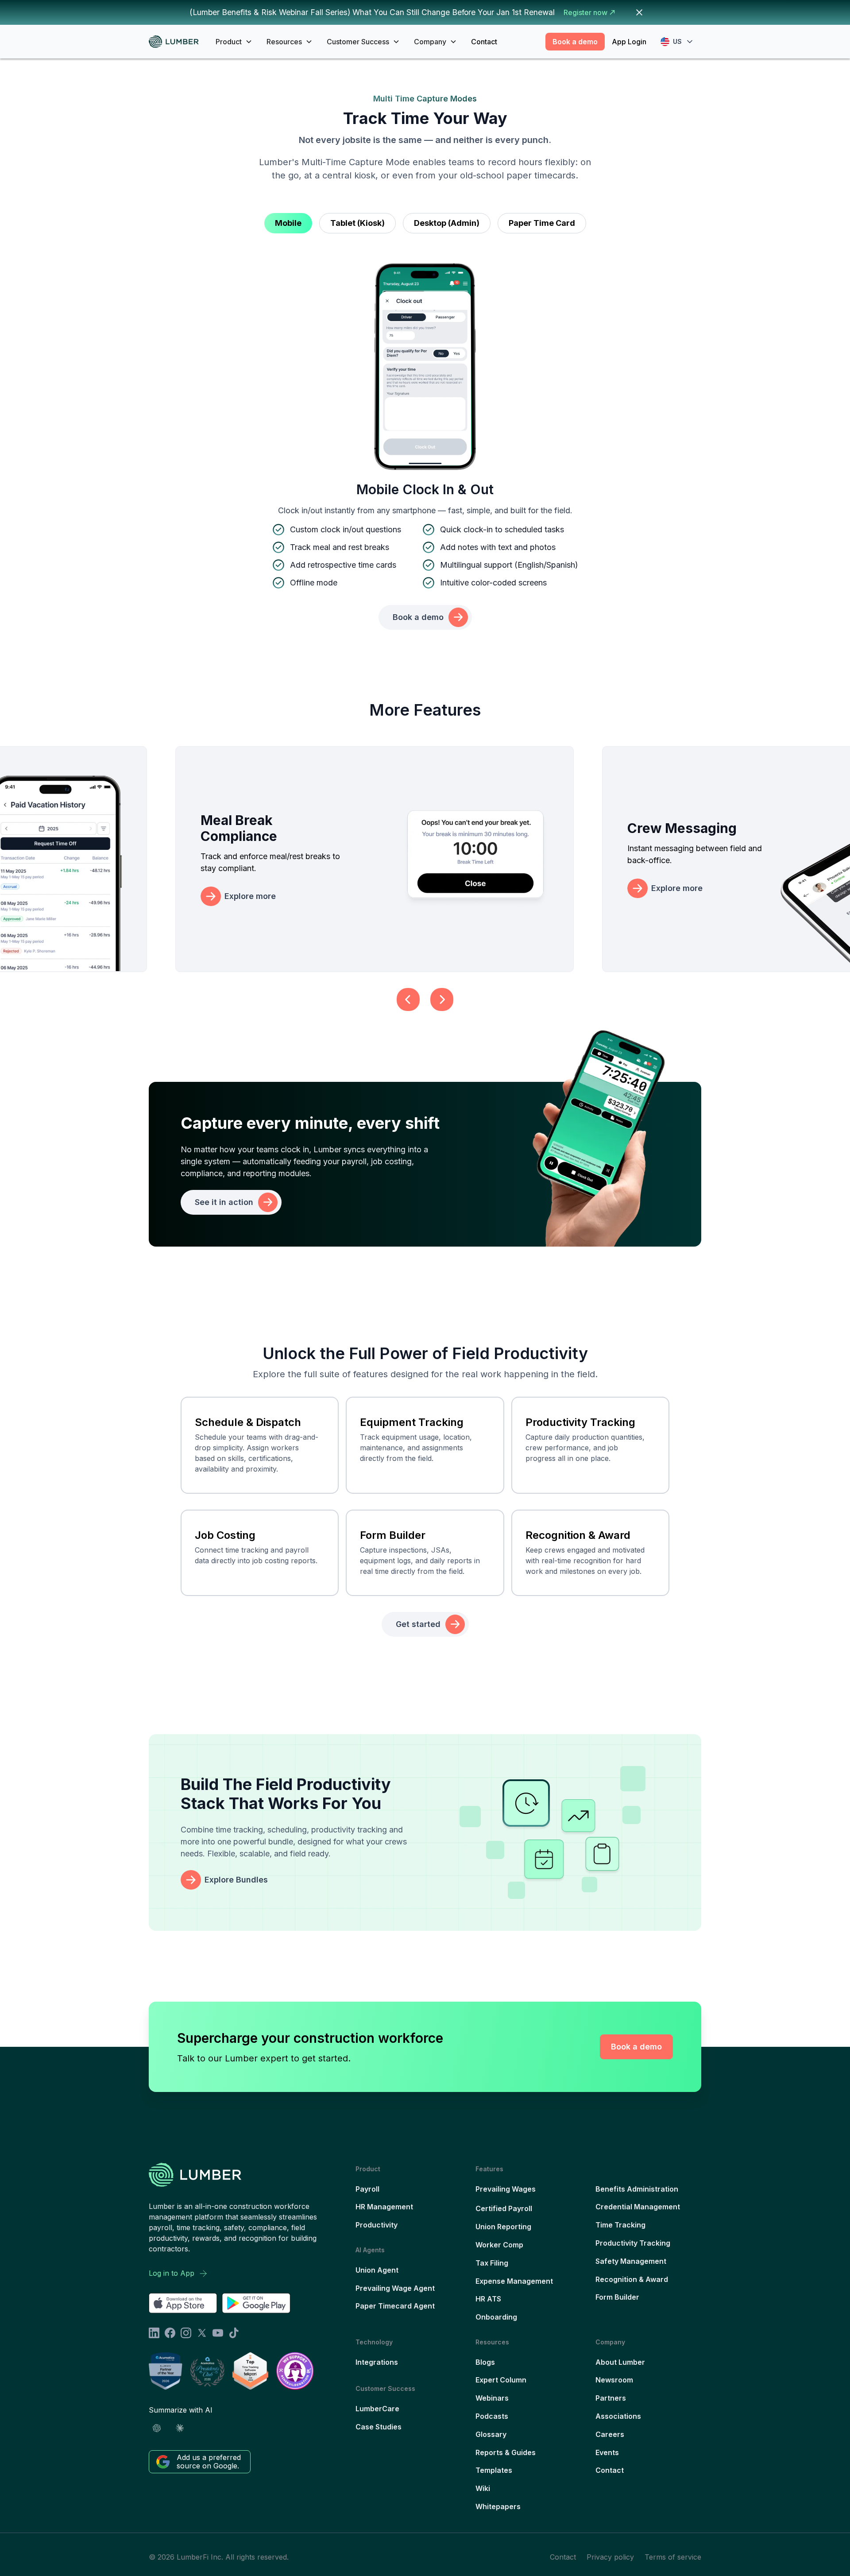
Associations (618, 2416)
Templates (494, 2470)
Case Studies (379, 2427)
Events (607, 2452)
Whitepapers (498, 2506)
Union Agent (377, 2270)
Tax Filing (492, 2263)
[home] (177, 42)
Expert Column (501, 2380)
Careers (610, 2434)
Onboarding (496, 2317)
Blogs (485, 2362)
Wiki (483, 2488)
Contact (484, 42)
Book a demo (575, 42)
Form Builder (617, 2297)
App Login (629, 42)
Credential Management (638, 2207)
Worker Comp (499, 2245)
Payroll (367, 2189)
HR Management (384, 2207)
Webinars (492, 2398)
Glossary (491, 2434)
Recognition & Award (632, 2279)
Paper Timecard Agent (395, 2306)
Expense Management (514, 2281)
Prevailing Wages (506, 2189)
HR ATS (488, 2299)
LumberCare (377, 2409)
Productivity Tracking (633, 2243)
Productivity (377, 2225)
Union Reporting (503, 2227)
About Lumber (620, 2362)
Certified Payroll (504, 2208)
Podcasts (492, 2416)
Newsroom (614, 2380)
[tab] (288, 223)
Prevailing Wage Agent (395, 2288)
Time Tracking (620, 2225)
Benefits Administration (637, 2189)
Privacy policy (610, 2557)
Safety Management (631, 2261)
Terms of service (673, 2557)
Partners (611, 2398)
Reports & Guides (506, 2452)
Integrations (377, 2362)
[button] (234, 42)
